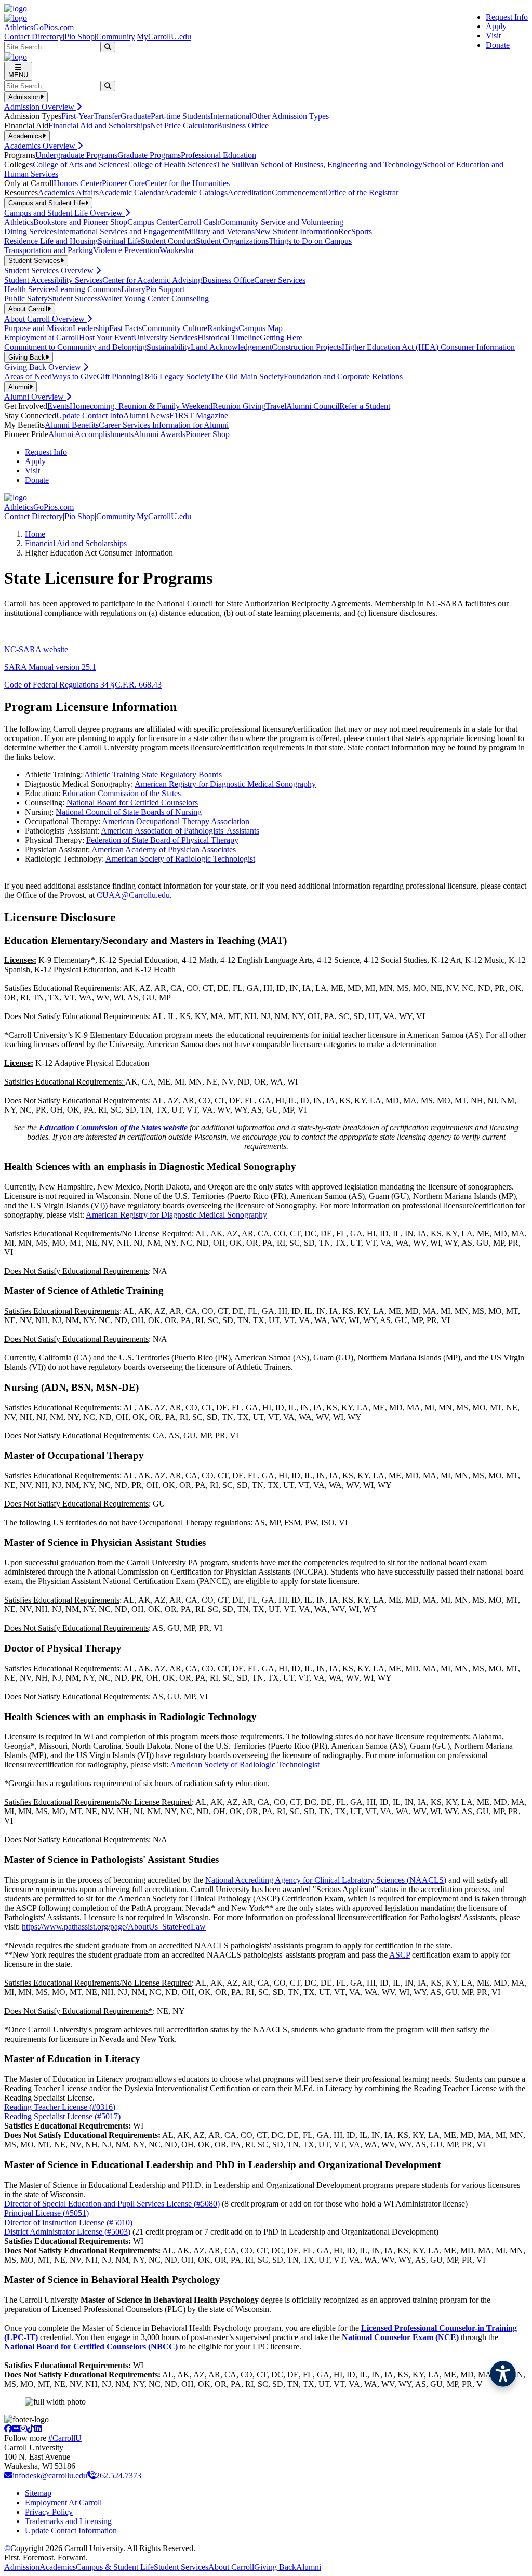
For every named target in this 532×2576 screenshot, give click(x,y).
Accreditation (250, 193)
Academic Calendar (131, 193)
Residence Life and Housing (51, 241)
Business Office (243, 126)
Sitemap (38, 2493)
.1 (93, 667)
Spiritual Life (119, 241)
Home (35, 534)
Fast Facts (125, 328)
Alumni (309, 2567)
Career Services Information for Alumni (164, 425)
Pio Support (165, 289)
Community (116, 37)
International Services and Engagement (121, 232)
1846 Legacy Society (176, 377)
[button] (503, 2374)
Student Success (74, 299)
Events (58, 406)
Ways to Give (74, 377)
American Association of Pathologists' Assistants (180, 831)
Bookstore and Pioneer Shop (80, 222)
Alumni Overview (35, 397)
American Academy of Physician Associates (164, 849)
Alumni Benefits (72, 425)
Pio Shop (79, 37)
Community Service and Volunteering (282, 222)
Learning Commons (88, 289)
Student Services (181, 2567)
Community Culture (175, 328)
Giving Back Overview (44, 367)
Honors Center (78, 183)
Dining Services (30, 232)
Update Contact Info (90, 415)
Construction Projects (307, 347)
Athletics (19, 222)
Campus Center (153, 222)
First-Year (77, 116)
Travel (276, 406)
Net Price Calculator (183, 126)
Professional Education (218, 155)
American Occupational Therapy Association (176, 821)
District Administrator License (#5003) (67, 2232)
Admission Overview (40, 107)
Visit (493, 36)
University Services (165, 338)
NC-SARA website (36, 649)
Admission (22, 2567)
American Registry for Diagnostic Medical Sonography (225, 784)
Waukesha (176, 250)
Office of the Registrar (362, 193)
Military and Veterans (220, 232)
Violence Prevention (126, 250)
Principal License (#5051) (46, 2213)
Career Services (280, 280)
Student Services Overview (50, 270)
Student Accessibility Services (53, 280)
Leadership (91, 328)
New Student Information (296, 232)
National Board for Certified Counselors (132, 803)
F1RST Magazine (199, 415)
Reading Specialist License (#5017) (62, 2116)
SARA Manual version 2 (45, 667)
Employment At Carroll (63, 2502)
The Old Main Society (247, 377)
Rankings (223, 328)
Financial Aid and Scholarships (99, 126)
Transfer (107, 116)
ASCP (400, 1955)
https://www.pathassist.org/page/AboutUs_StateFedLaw (114, 1927)
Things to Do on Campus (310, 241)
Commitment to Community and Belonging (75, 347)
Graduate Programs (149, 155)
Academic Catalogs (196, 193)
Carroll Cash (199, 222)
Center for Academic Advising (152, 280)
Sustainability (169, 347)
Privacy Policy (49, 2512)
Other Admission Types (290, 116)
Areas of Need (28, 377)
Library (133, 289)
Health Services (30, 289)
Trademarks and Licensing (68, 2521)
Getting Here (281, 338)
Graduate (136, 116)
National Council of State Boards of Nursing (129, 812)
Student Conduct (168, 241)
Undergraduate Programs (76, 155)
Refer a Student (365, 406)
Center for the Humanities (187, 183)
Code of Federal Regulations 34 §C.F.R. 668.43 (83, 685)
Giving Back (275, 2567)
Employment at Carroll (42, 338)
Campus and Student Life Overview (64, 213)
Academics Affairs (68, 193)
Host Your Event (106, 338)
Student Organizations (232, 241)
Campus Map (261, 328)
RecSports (355, 232)
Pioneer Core (123, 183)
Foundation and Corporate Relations (343, 377)
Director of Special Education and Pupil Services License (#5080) (112, 2204)
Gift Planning (119, 377)
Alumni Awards (159, 434)
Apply (496, 26)
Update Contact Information (71, 2531)
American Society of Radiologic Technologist (180, 859)
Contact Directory (34, 37)
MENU (18, 75)
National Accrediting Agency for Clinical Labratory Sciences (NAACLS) (326, 1880)
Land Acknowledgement (231, 347)
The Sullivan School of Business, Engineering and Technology (319, 164)
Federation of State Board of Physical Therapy (162, 840)
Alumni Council (313, 406)
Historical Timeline (229, 338)
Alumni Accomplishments (91, 434)
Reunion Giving (239, 406)
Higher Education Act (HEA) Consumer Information (428, 347)
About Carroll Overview (45, 319)
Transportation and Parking (49, 250)
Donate (498, 45)
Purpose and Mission (38, 328)
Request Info (507, 17)
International (231, 116)
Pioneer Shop (208, 434)
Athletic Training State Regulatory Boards (153, 775)
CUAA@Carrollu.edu (133, 895)
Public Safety (26, 299)
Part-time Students (181, 116)
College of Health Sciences (172, 164)
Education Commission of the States (122, 793)
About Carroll (231, 2567)
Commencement (298, 193)
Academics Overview (41, 146)
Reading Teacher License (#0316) (60, 2107)
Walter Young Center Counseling (155, 299)
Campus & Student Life (115, 2567)
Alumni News (146, 415)
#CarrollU (65, 2438)
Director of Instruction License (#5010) (68, 2222)
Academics (58, 2567)
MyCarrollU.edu (164, 37)
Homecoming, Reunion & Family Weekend (141, 406)
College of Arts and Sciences (80, 164)
